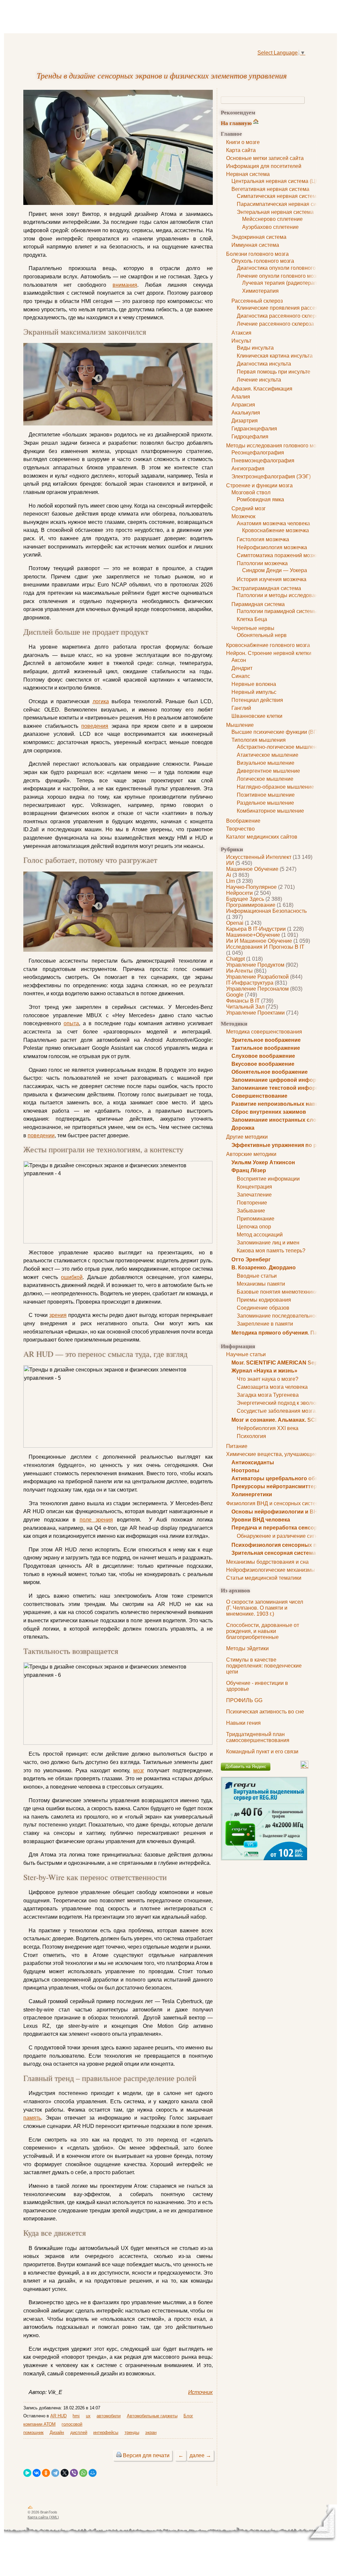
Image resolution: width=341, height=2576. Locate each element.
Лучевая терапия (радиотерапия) (283, 283)
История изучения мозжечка (272, 579)
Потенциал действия (257, 700)
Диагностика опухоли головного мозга (284, 268)
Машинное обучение (252, 869)
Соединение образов (263, 1308)
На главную (236, 123)
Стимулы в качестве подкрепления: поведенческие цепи (264, 1666)
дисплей (79, 2432)
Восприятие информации (268, 1179)
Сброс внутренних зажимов (269, 1112)
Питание (237, 1446)
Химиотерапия (260, 291)
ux (88, 2416)
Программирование (251, 905)
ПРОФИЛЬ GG (244, 1700)
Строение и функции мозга (259, 485)
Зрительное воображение (266, 1040)
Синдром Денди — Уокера (275, 570)
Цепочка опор (254, 1227)
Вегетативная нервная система (270, 189)
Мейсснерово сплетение (272, 219)
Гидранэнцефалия (254, 429)
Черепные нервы (253, 628)
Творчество (240, 829)
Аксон (239, 660)
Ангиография (248, 469)
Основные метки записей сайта (265, 158)
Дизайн (57, 2432)
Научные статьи (246, 1354)
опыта (71, 1023)
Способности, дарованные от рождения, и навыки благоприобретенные (263, 1631)
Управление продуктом (255, 965)
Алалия (241, 397)
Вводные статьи (257, 1276)
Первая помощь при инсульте (274, 372)
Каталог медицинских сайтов (262, 837)
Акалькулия (246, 413)
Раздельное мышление (265, 803)
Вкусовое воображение (263, 1064)
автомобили (109, 2416)
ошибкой (72, 1277)
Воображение (243, 821)
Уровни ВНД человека (261, 1520)
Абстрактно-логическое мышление (280, 747)
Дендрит (242, 668)
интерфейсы (106, 2432)
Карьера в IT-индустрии (256, 929)
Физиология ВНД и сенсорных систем (273, 1503)
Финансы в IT (243, 1001)
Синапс (241, 676)
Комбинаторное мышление (270, 811)
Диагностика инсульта (264, 364)
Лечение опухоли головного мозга (279, 276)
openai (235, 923)
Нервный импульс (254, 692)
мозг (139, 1771)
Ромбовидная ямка (260, 499)
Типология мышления (259, 740)
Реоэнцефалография (258, 453)
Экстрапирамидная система (266, 588)
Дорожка (243, 1128)
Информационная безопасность (266, 911)
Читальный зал (245, 1007)
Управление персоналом (257, 989)
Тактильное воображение (266, 1048)
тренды (132, 2432)
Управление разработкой (257, 977)
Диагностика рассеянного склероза (280, 316)
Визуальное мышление (266, 763)
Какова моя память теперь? (271, 1251)
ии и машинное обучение (259, 941)
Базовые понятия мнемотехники (277, 1292)
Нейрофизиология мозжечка (272, 547)
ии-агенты (239, 971)
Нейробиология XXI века (268, 1428)
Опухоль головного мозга (263, 261)
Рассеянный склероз (257, 301)
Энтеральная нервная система (275, 212)
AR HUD (58, 2416)
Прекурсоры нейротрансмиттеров (278, 1486)
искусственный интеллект (259, 857)
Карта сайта (241, 150)
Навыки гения (243, 1723)
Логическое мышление (265, 779)
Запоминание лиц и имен (268, 1243)
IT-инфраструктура (250, 983)
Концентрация (254, 1187)
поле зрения (96, 1520)
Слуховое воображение (263, 1056)
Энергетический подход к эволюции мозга (289, 1403)
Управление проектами (255, 1013)
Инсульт (241, 341)
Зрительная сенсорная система (274, 1553)
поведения (95, 726)
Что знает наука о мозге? (268, 1379)
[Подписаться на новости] (304, 1767)
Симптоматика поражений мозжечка (282, 555)
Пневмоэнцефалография (263, 461)
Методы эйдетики (247, 1648)
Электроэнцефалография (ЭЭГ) (271, 477)
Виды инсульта (255, 348)
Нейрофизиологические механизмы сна (276, 1570)
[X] (65, 2473)
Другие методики (247, 1137)
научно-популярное (251, 887)
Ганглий (241, 708)
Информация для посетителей (264, 166)
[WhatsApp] (83, 2473)
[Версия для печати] (119, 2455)
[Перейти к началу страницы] (30, 2508)
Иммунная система (255, 245)
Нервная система (248, 174)
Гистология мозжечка (263, 539)
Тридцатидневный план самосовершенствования (258, 1737)
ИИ (230, 863)
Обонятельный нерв (262, 635)
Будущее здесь (245, 899)
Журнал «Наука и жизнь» (264, 1371)
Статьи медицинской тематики (264, 1578)
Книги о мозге (243, 142)
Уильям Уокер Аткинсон (263, 1162)
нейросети (239, 893)
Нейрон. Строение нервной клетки (269, 653)
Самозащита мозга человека (272, 1387)
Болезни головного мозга (257, 254)
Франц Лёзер (249, 1170)
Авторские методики (251, 1154)
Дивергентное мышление (268, 771)
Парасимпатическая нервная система (284, 204)
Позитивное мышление (266, 795)
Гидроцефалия (250, 437)
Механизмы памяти (261, 1284)
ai (229, 875)
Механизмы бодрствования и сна (267, 1562)
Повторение (252, 1203)
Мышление (240, 725)
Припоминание (256, 1219)
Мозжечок (243, 516)
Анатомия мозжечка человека (273, 523)
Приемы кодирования (264, 1300)
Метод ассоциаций (260, 1235)
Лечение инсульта (259, 380)
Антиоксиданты (253, 1462)
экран (151, 2432)
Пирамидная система (258, 604)
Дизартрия (245, 421)
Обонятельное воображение (270, 1072)
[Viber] (74, 2473)
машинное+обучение (253, 935)
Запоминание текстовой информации (282, 1088)
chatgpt (235, 959)
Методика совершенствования (264, 1032)
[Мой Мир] (93, 2473)
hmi (76, 2416)
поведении (41, 1135)
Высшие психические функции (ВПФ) (277, 732)
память (32, 2118)
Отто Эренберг (251, 1260)
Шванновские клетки (257, 716)
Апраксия (243, 405)
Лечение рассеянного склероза (275, 324)
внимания (125, 285)
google (235, 995)
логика (101, 701)
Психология (251, 1436)
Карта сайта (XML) (43, 2517)
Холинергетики (252, 1494)
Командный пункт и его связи (262, 1752)
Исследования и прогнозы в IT (265, 947)
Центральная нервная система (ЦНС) (278, 181)
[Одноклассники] (46, 2473)
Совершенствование (259, 1096)
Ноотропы (245, 1470)
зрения (58, 1315)
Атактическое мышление (268, 755)
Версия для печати (146, 2455)
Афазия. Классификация (262, 389)
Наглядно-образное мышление (275, 787)
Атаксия (241, 333)
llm (230, 881)
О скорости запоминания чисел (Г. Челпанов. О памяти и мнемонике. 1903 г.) (265, 1608)
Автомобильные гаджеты (152, 2416)
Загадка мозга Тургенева (268, 1395)
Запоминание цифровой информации (282, 1080)
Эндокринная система (259, 237)
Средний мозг (249, 508)
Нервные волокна (254, 684)
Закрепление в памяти (265, 1324)
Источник (200, 2392)
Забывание (251, 1211)
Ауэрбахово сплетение (270, 227)
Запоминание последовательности (280, 1316)
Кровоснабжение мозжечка (276, 530)
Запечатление (254, 1195)
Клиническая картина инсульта (275, 356)
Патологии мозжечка (262, 563)
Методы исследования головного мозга (275, 446)
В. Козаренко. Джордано (264, 1268)
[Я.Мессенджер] (27, 2473)
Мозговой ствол (251, 492)
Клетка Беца (252, 619)
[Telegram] (55, 2473)
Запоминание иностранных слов (276, 1120)
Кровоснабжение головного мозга (268, 645)
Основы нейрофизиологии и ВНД (276, 1512)
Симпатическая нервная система (278, 196)
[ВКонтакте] (37, 2473)
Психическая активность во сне (265, 1712)
